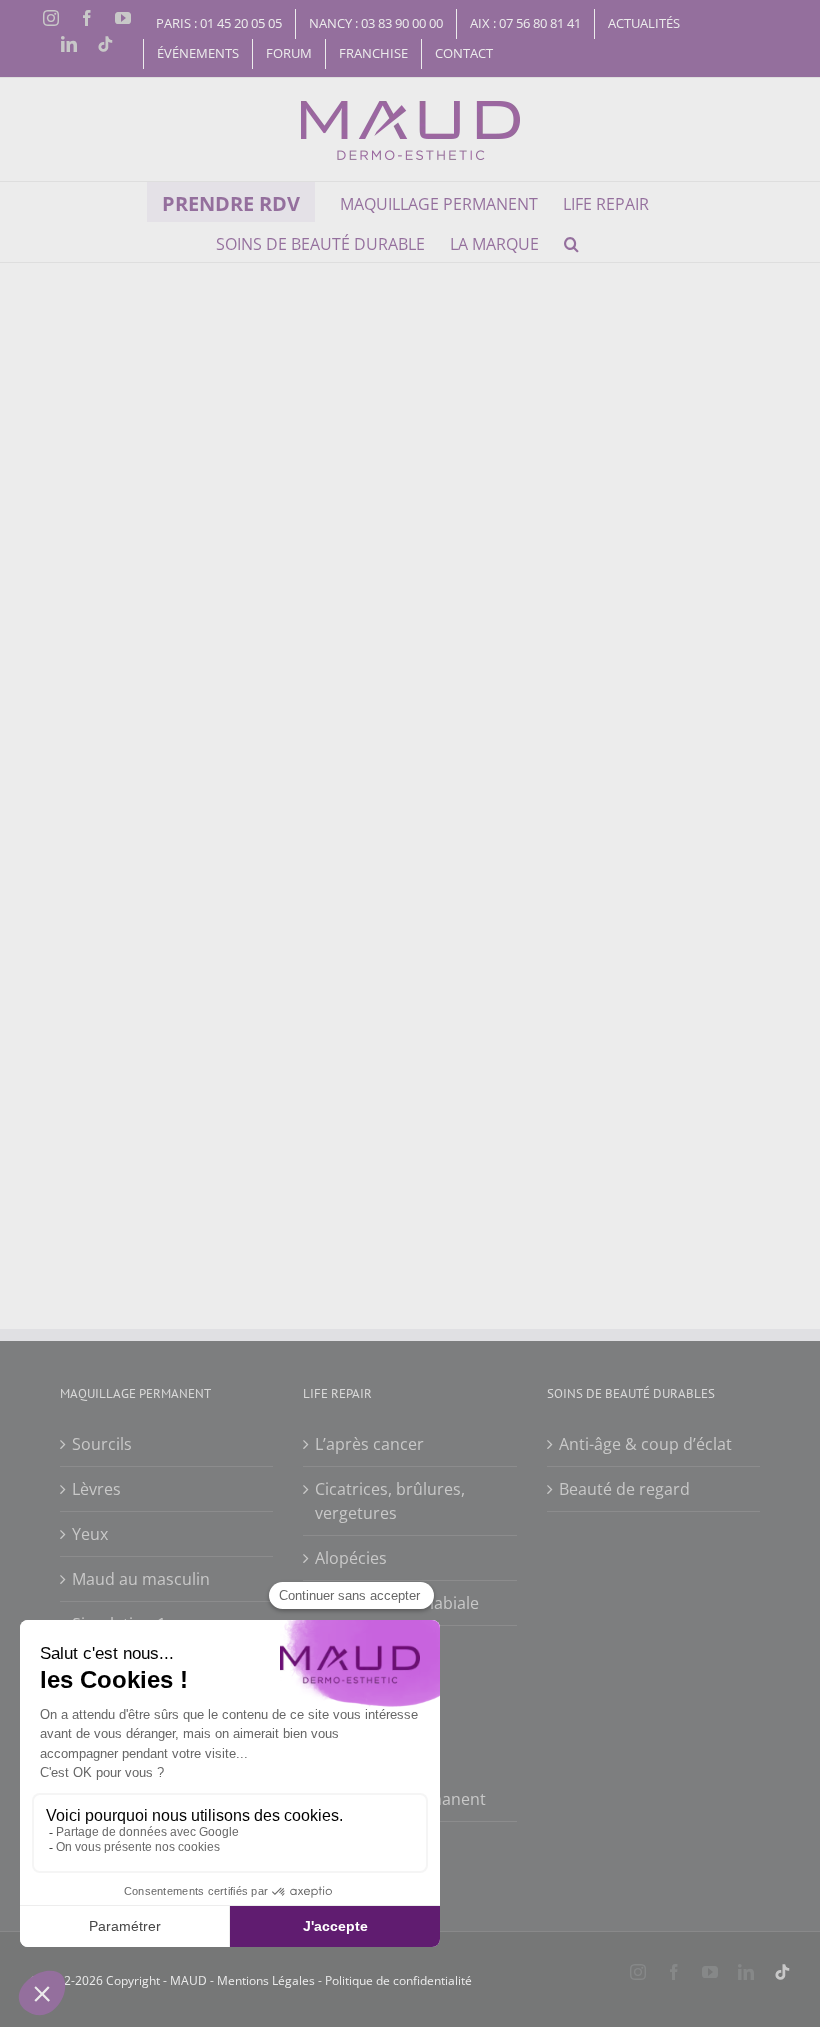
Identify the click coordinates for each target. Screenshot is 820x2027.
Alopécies (351, 1558)
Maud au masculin (141, 1579)
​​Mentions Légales (264, 1980)
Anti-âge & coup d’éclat (645, 1444)
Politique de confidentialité (398, 1980)
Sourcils (102, 1444)
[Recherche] (572, 242)
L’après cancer (369, 1444)
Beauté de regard (624, 1489)
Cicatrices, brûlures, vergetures (390, 1501)
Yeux (90, 1534)
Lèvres (96, 1489)
